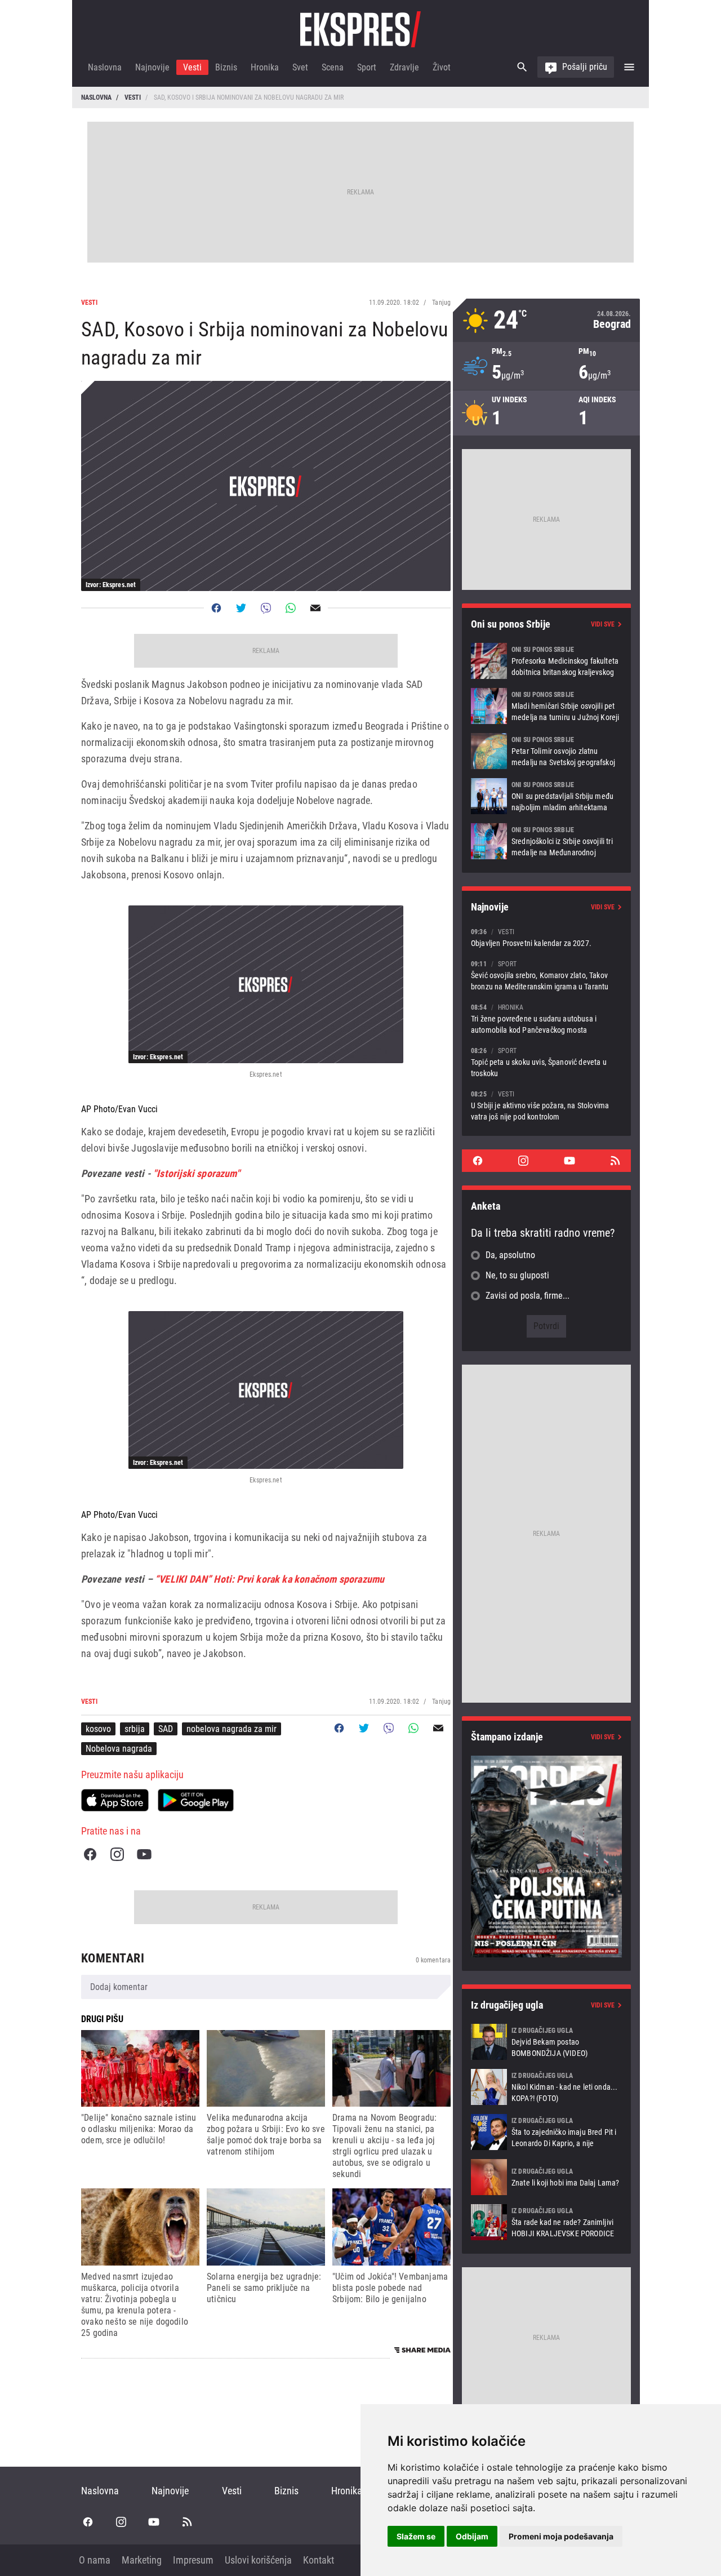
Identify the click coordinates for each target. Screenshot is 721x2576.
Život (442, 67)
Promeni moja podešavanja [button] (561, 2536)
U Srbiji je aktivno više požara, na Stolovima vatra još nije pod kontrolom (546, 1105)
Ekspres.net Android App (196, 1800)
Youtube (144, 1854)
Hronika (265, 67)
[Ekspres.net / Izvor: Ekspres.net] (266, 984)
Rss (615, 1161)
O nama (95, 2560)
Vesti (192, 67)
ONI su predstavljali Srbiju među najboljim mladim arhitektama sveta (546, 796)
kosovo (98, 1729)
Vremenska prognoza (546, 320)
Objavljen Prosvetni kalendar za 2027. (546, 937)
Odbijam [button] (472, 2536)
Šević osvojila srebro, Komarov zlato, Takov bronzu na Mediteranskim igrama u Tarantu (546, 975)
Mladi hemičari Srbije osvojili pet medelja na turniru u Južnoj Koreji (546, 706)
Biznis (226, 67)
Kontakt (319, 2560)
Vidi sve (603, 624)
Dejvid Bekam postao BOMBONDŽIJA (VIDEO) (546, 2042)
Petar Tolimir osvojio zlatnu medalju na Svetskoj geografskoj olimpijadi (546, 751)
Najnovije (152, 67)
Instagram (117, 1854)
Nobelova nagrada (119, 1749)
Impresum (193, 2560)
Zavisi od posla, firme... (528, 1296)
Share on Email (315, 608)
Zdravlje (404, 67)
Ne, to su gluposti (517, 1275)
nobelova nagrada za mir (232, 1729)
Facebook (90, 1854)
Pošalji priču (585, 67)
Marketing (142, 2560)
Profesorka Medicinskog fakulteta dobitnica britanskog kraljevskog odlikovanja (546, 661)
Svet (300, 67)
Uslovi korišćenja (258, 2560)
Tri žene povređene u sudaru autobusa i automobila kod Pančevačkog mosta (546, 1018)
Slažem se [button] (416, 2536)
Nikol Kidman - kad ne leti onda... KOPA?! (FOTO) (546, 2087)
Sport (367, 67)
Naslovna (105, 67)
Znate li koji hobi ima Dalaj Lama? (546, 2177)
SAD (166, 1729)
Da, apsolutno (510, 1255)
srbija (135, 1729)
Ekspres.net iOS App (115, 1800)
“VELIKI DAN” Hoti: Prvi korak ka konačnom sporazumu (270, 1579)
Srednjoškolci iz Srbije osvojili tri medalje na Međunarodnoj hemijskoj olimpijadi (546, 841)
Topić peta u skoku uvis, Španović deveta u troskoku (546, 1062)
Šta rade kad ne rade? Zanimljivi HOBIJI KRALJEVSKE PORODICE (546, 2222)
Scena (333, 67)
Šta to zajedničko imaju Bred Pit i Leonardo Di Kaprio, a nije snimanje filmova (546, 2132)
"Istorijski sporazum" (197, 1173)
